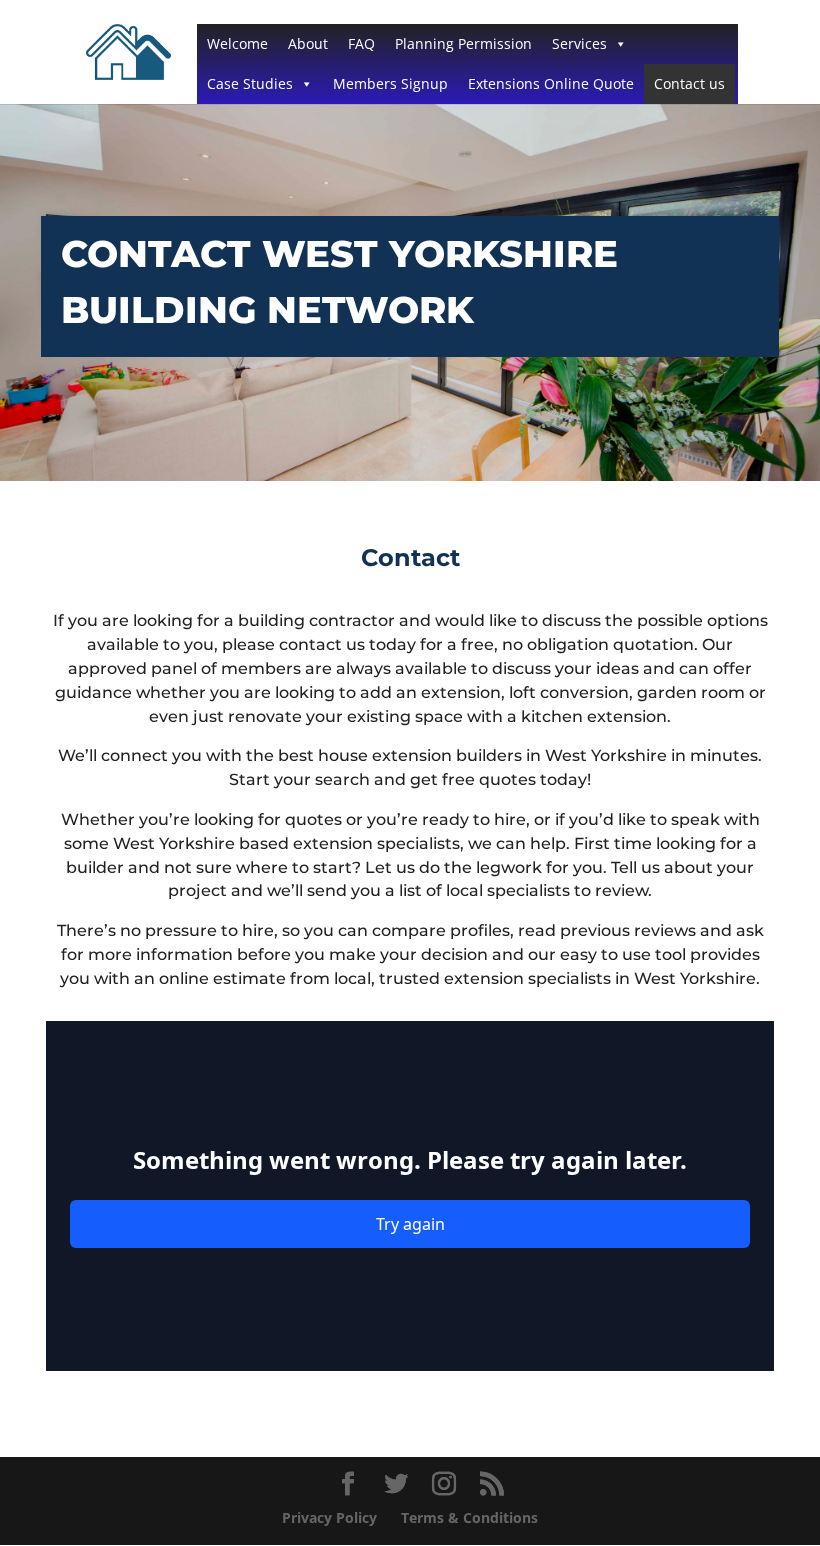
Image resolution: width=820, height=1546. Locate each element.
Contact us (689, 83)
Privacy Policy (329, 1517)
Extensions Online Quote (551, 83)
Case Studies (250, 83)
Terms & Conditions (469, 1517)
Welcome (237, 43)
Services (579, 43)
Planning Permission (463, 43)
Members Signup (390, 83)
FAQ (361, 43)
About (308, 43)
